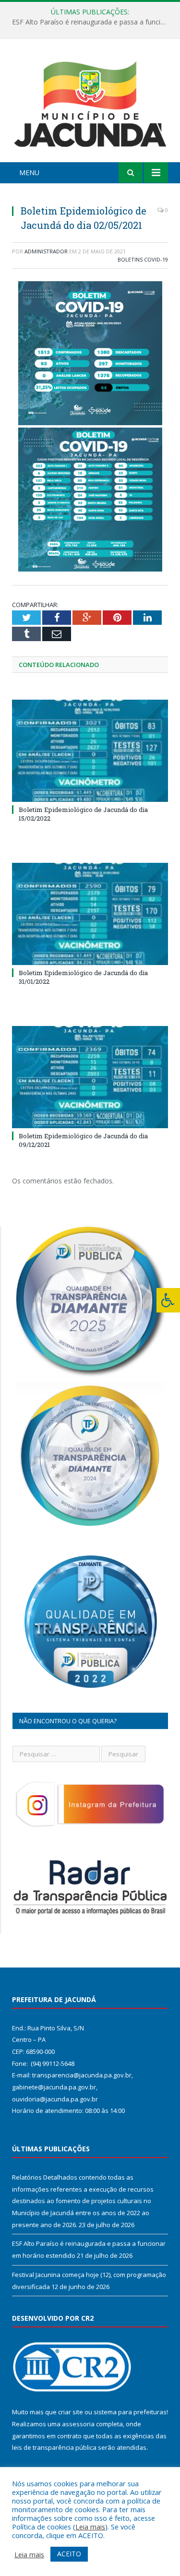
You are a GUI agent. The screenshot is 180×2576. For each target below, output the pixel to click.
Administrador (46, 251)
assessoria (78, 2424)
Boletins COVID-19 (143, 259)
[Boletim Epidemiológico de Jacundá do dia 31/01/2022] (90, 914)
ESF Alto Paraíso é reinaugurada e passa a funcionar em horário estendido (92, 22)
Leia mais (90, 2527)
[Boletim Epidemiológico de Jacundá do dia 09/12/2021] (90, 1077)
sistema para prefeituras (130, 2412)
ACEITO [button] (69, 2554)
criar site (71, 2412)
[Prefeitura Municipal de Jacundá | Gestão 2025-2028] (90, 102)
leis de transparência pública (54, 2447)
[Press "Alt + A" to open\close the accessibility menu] (168, 1300)
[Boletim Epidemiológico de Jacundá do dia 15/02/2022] (90, 751)
